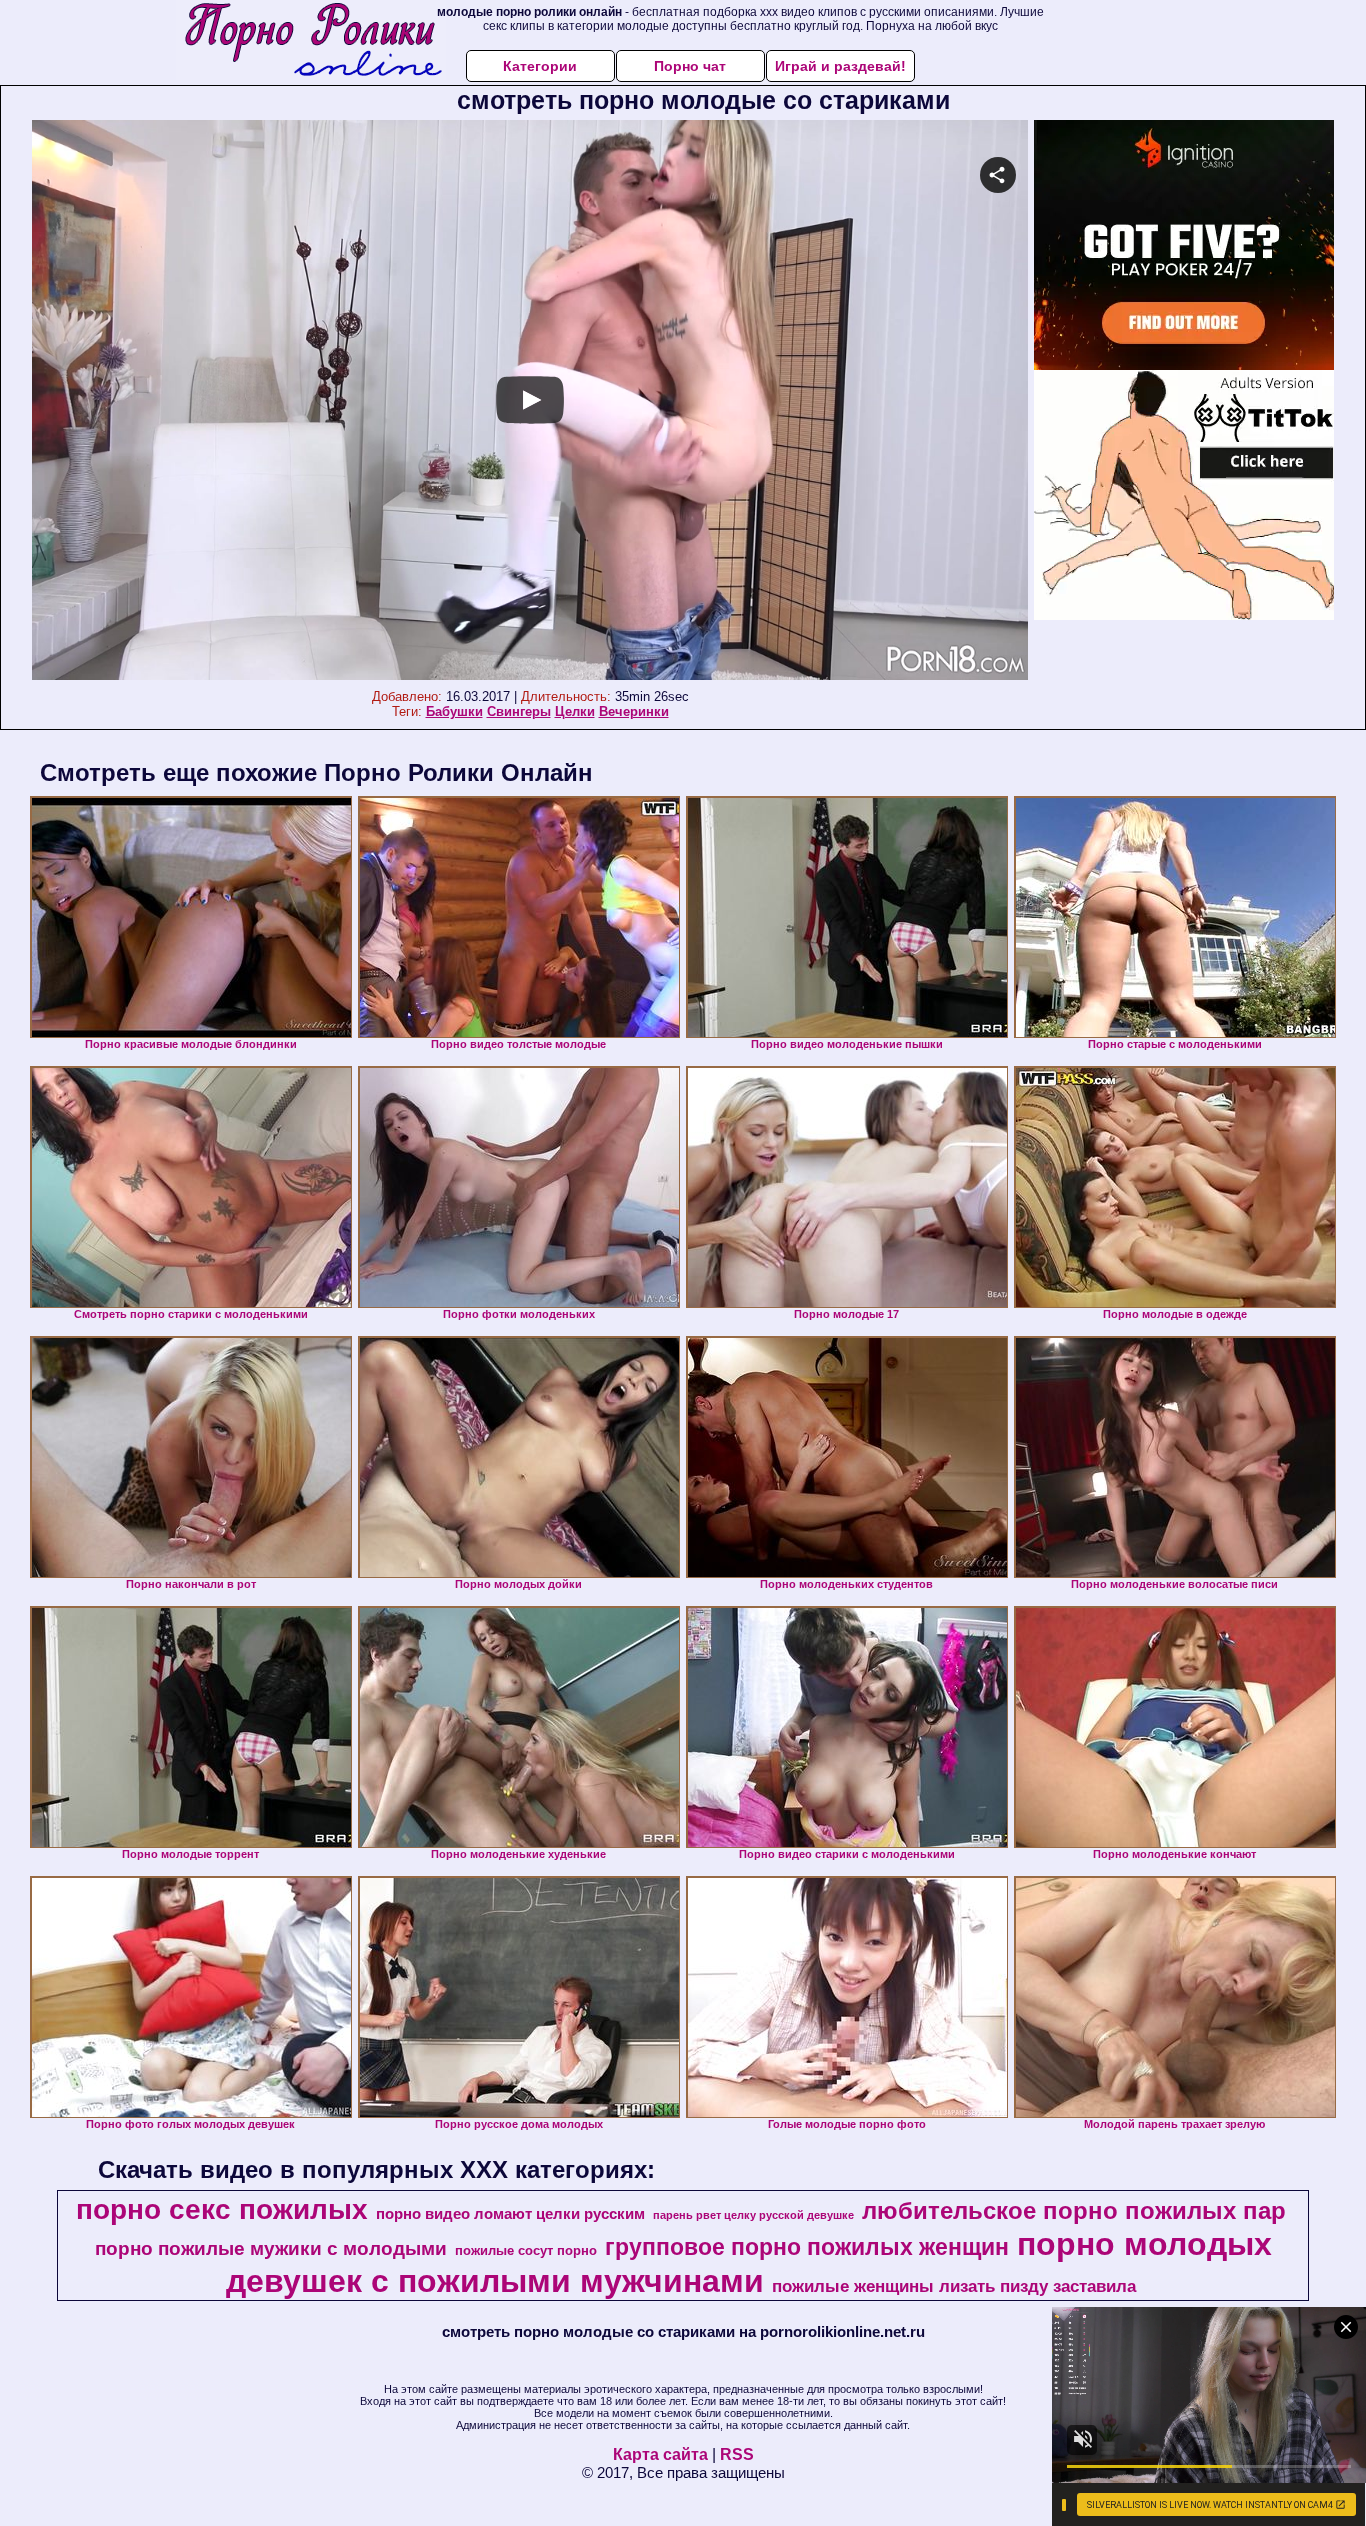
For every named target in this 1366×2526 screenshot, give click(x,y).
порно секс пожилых (222, 2209)
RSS (737, 2454)
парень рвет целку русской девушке (753, 2215)
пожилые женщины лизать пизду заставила (954, 2286)
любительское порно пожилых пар (1074, 2210)
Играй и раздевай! (840, 66)
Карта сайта (660, 2454)
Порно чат (690, 66)
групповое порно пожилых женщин (807, 2247)
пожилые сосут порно (526, 2250)
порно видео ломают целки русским (510, 2214)
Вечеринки (634, 711)
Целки (575, 711)
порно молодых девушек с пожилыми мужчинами (749, 2262)
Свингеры (519, 711)
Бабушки (454, 711)
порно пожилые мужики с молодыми (271, 2248)
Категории (540, 66)
